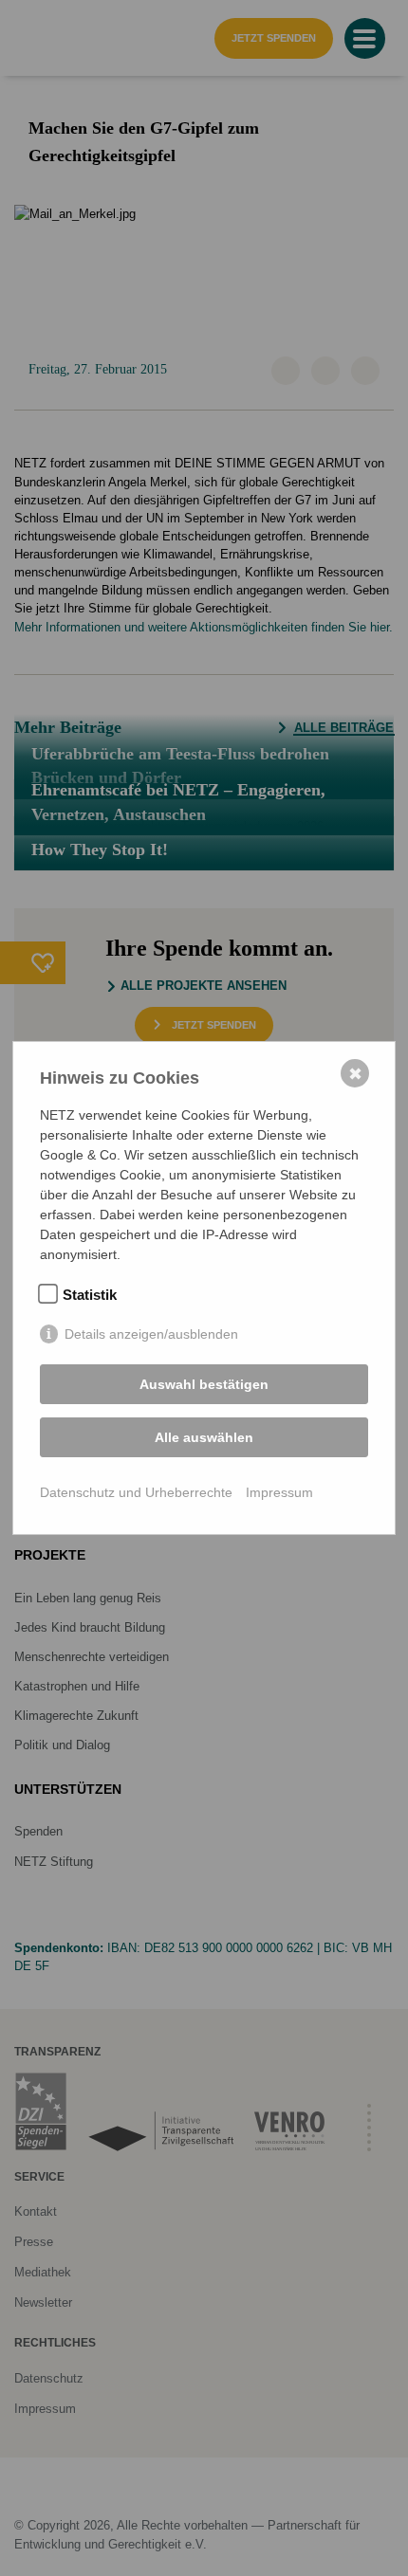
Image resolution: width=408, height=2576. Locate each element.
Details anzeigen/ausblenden (151, 1334)
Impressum (279, 1492)
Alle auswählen (204, 1437)
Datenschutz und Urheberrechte (136, 1492)
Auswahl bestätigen (204, 1384)
